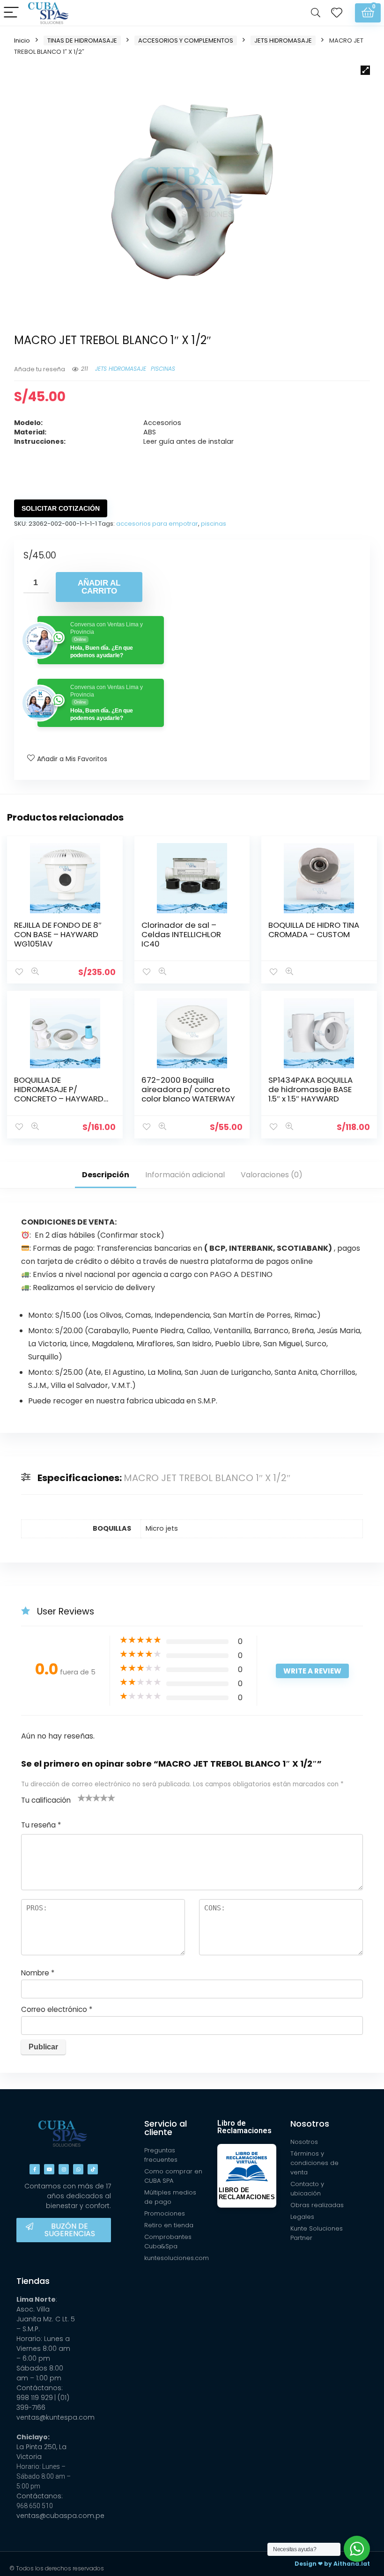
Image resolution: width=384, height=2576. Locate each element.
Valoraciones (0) (272, 1175)
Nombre (38, 1973)
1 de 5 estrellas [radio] (81, 1798)
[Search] (316, 13)
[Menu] (11, 13)
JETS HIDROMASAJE (283, 40)
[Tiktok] (93, 2169)
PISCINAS (163, 369)
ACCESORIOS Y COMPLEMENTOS (186, 40)
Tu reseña (41, 1825)
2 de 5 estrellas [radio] (85, 1798)
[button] (365, 70)
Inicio (22, 40)
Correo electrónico (57, 2009)
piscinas (214, 524)
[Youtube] (49, 2169)
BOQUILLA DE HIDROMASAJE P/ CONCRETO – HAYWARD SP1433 (59, 1094)
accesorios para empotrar (157, 524)
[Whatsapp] (78, 2169)
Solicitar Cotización (61, 508)
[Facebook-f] (35, 2169)
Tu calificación (46, 1800)
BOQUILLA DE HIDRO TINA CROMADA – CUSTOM (314, 930)
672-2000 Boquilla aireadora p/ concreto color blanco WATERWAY (188, 1089)
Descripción (106, 1175)
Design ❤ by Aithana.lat (332, 2564)
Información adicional (185, 1175)
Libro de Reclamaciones (244, 2127)
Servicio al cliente (166, 2128)
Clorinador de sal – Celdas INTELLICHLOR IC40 (181, 934)
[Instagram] (64, 2169)
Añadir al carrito (99, 587)
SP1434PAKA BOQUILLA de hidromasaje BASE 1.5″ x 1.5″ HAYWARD (310, 1089)
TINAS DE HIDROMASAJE (82, 40)
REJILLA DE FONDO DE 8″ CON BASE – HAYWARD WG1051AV (58, 934)
